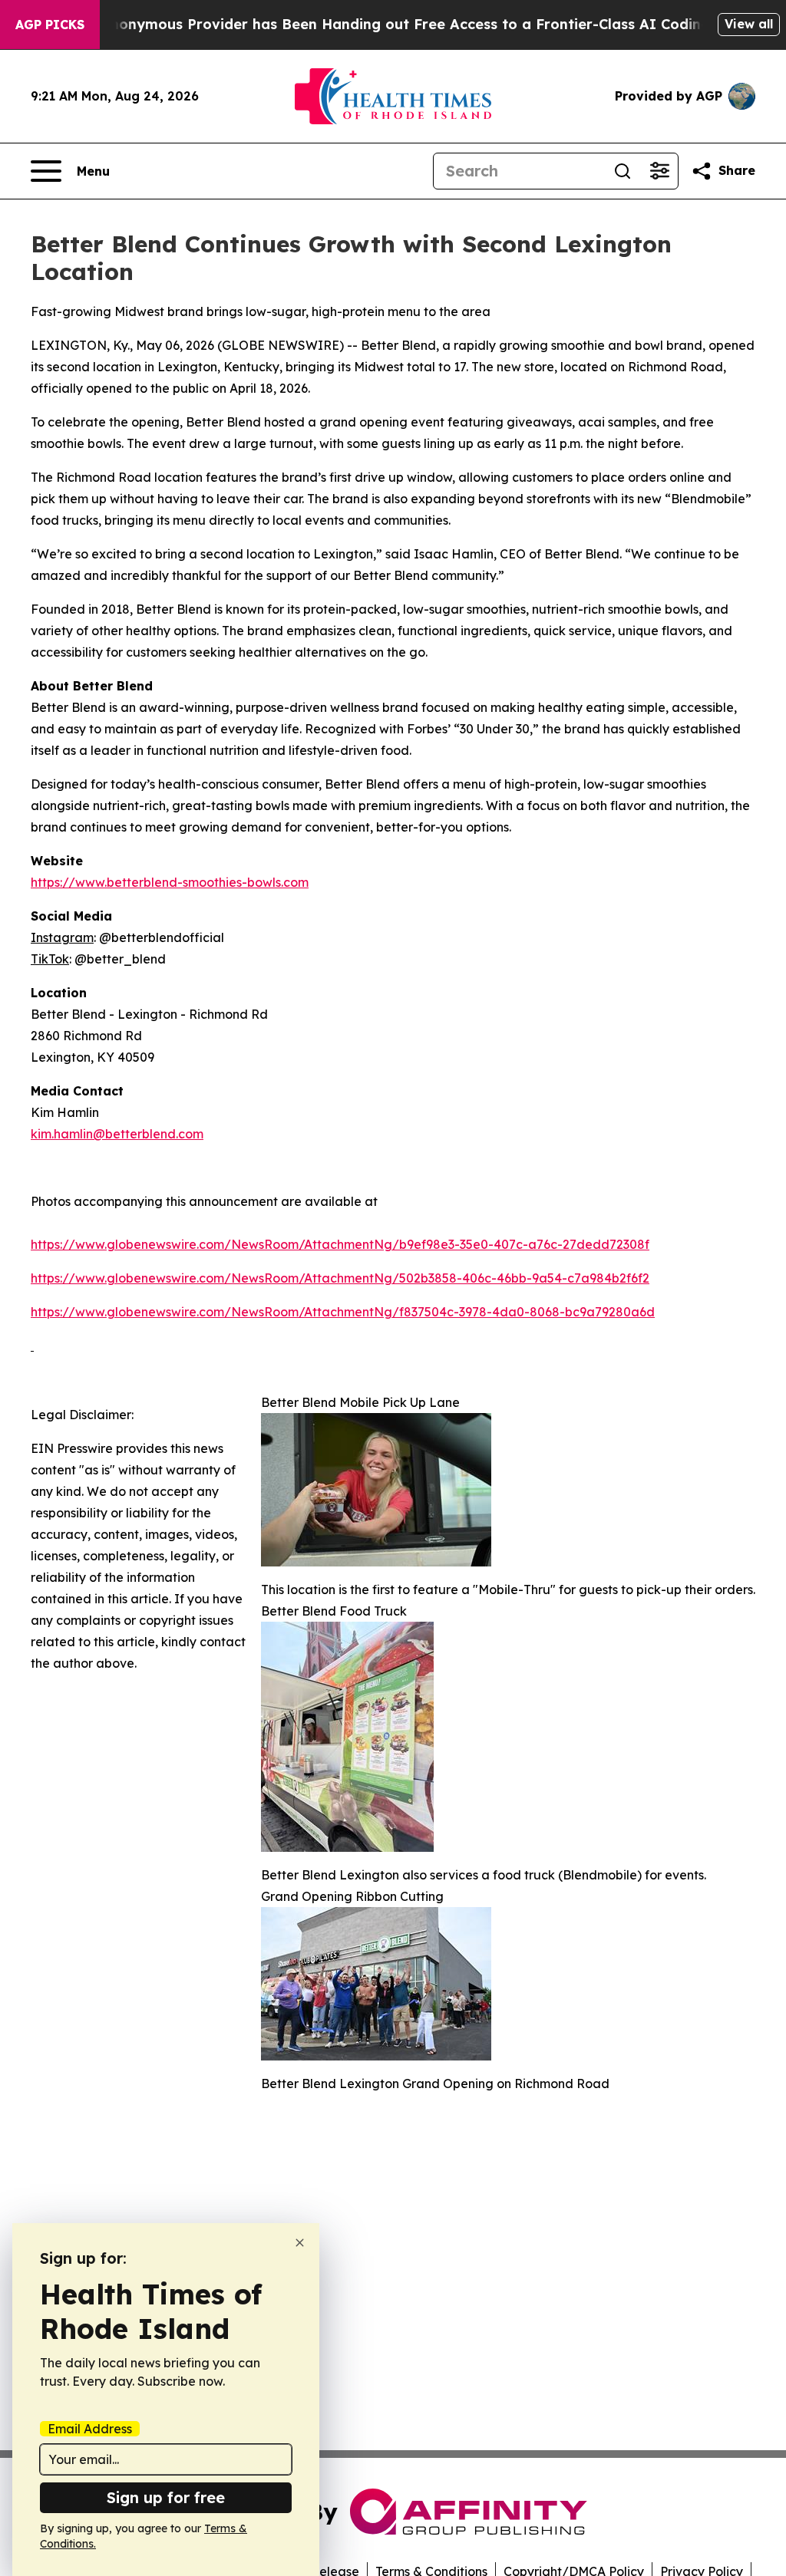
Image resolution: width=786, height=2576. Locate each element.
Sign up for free (166, 2497)
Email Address (90, 2429)
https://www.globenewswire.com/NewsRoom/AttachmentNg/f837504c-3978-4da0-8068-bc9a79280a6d (343, 1312)
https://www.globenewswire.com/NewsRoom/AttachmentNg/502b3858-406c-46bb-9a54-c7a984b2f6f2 (340, 1278)
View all (749, 24)
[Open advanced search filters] (659, 171)
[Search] (623, 171)
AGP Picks (50, 25)
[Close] (300, 2243)
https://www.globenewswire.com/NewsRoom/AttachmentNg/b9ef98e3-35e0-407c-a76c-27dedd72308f (340, 1244)
